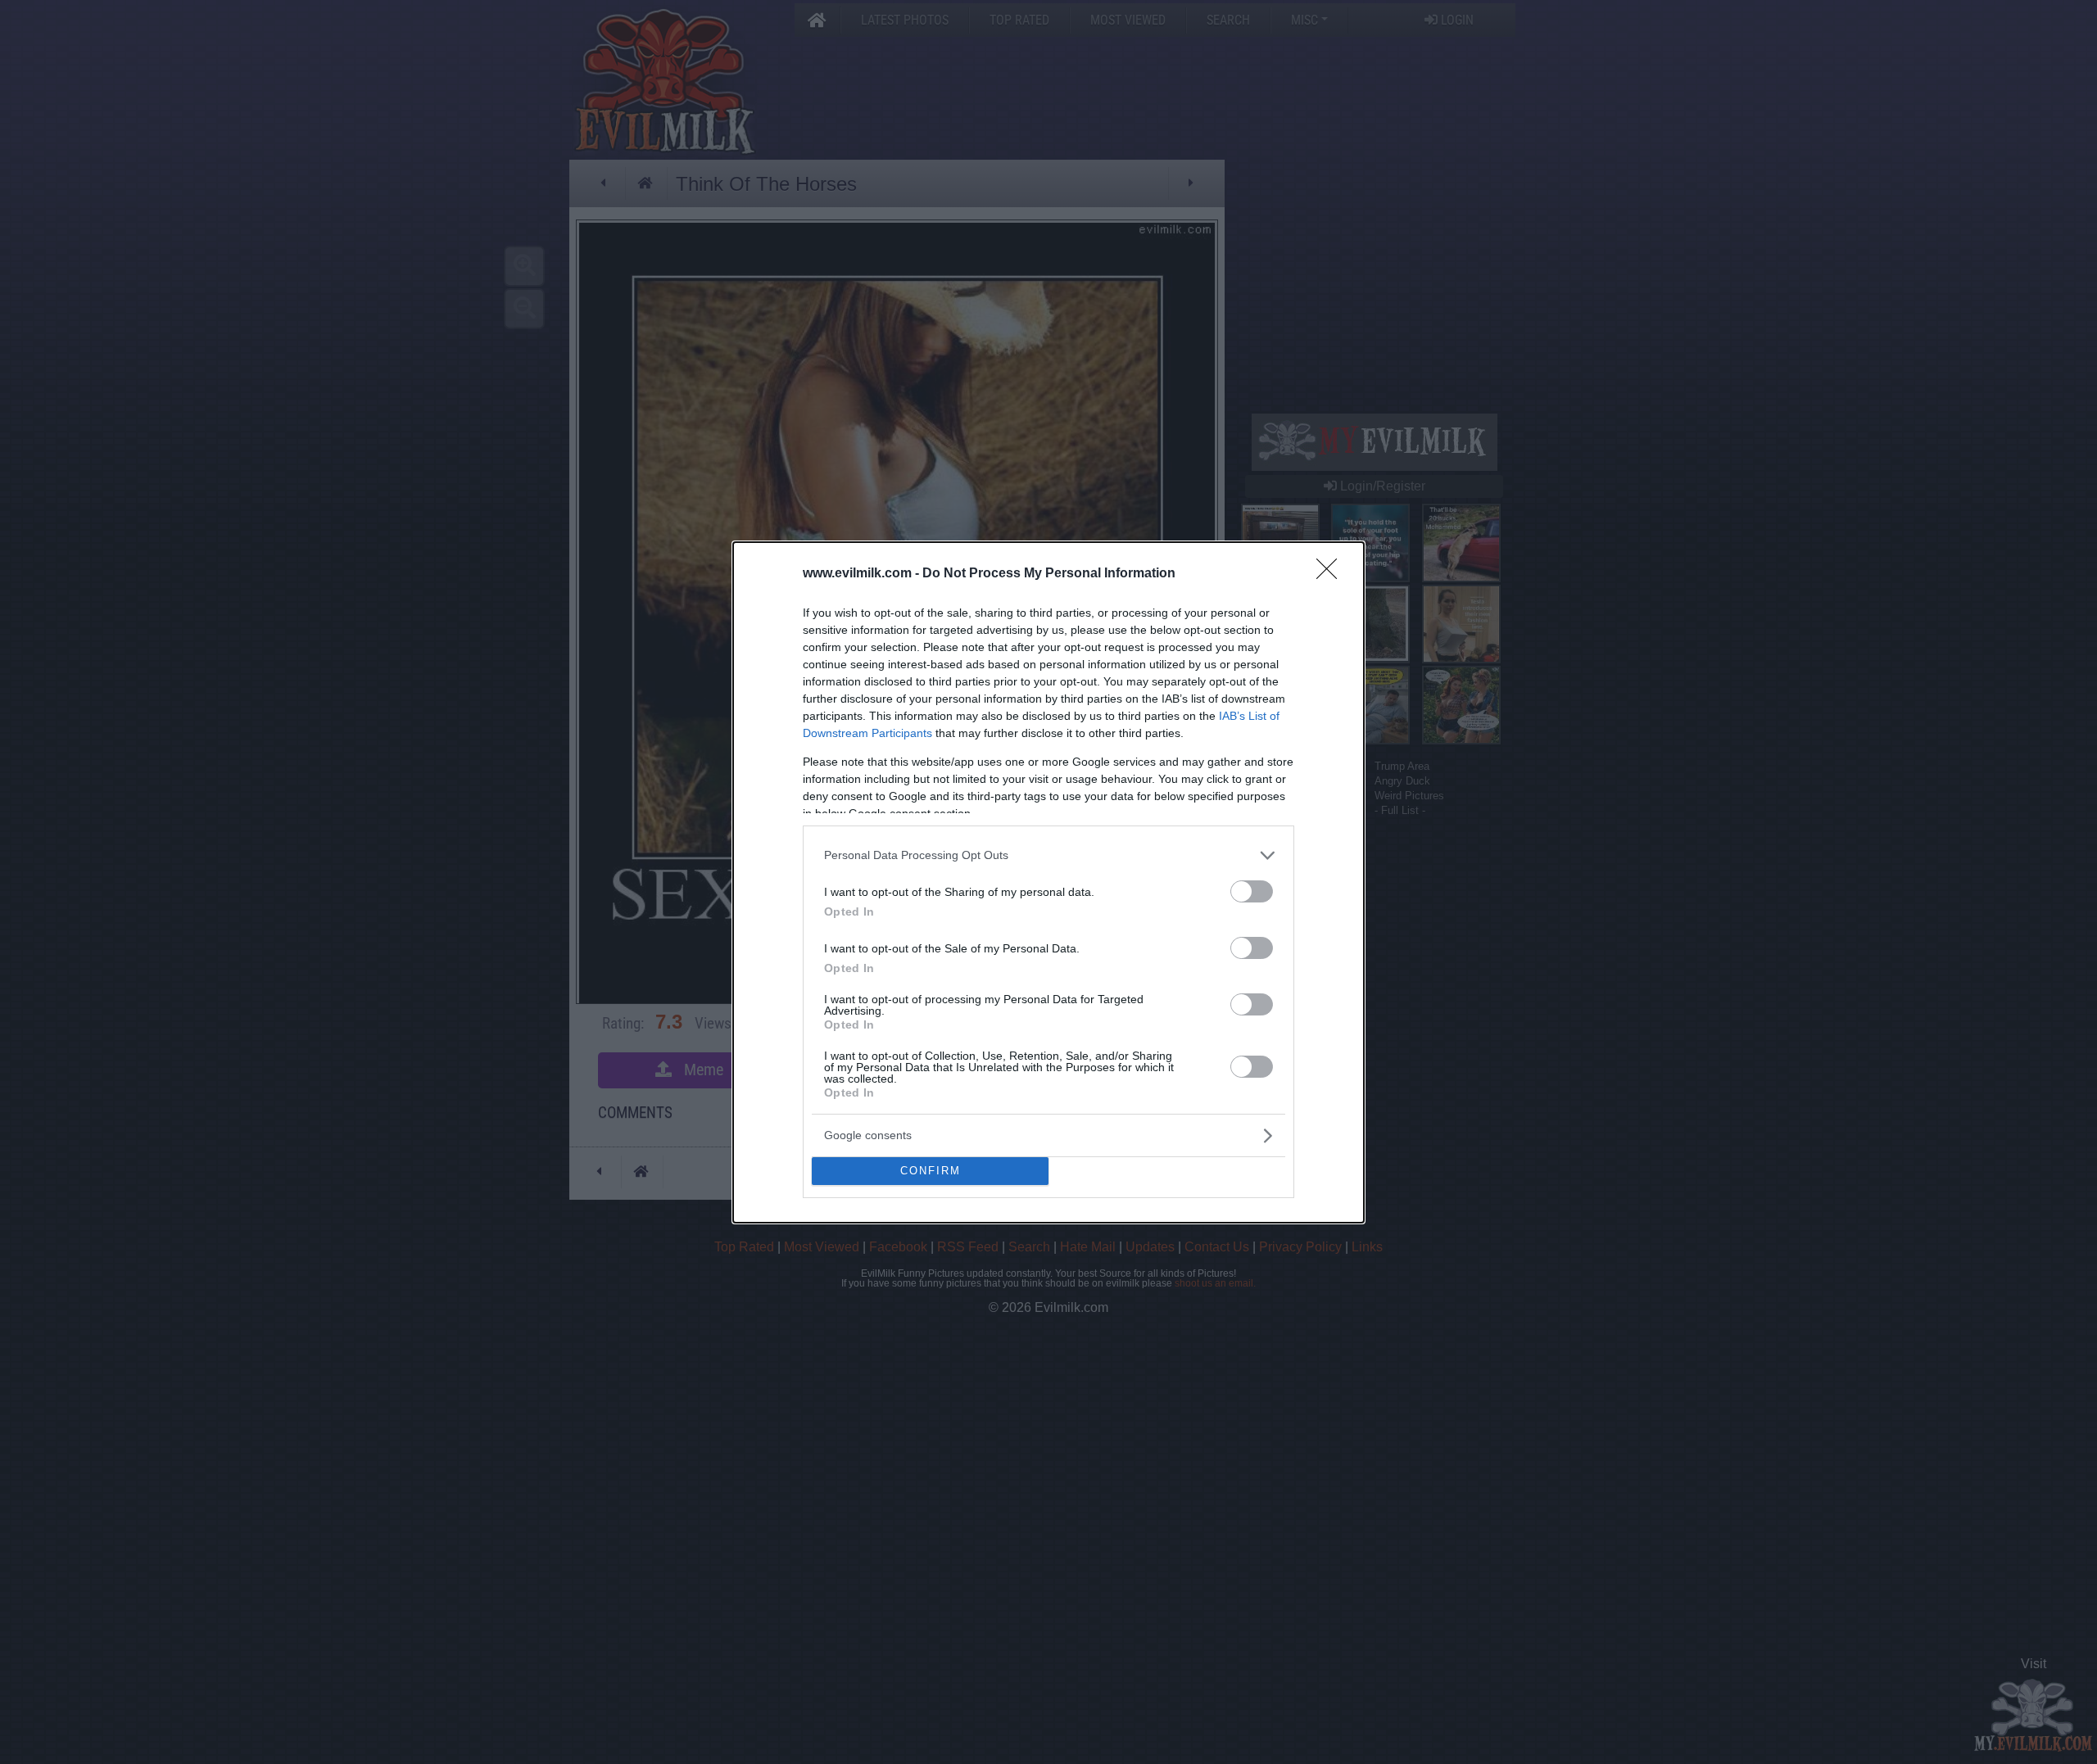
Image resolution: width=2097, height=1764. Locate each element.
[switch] (1252, 891)
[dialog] (1048, 882)
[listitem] (1048, 855)
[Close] (1332, 574)
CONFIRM (931, 1171)
